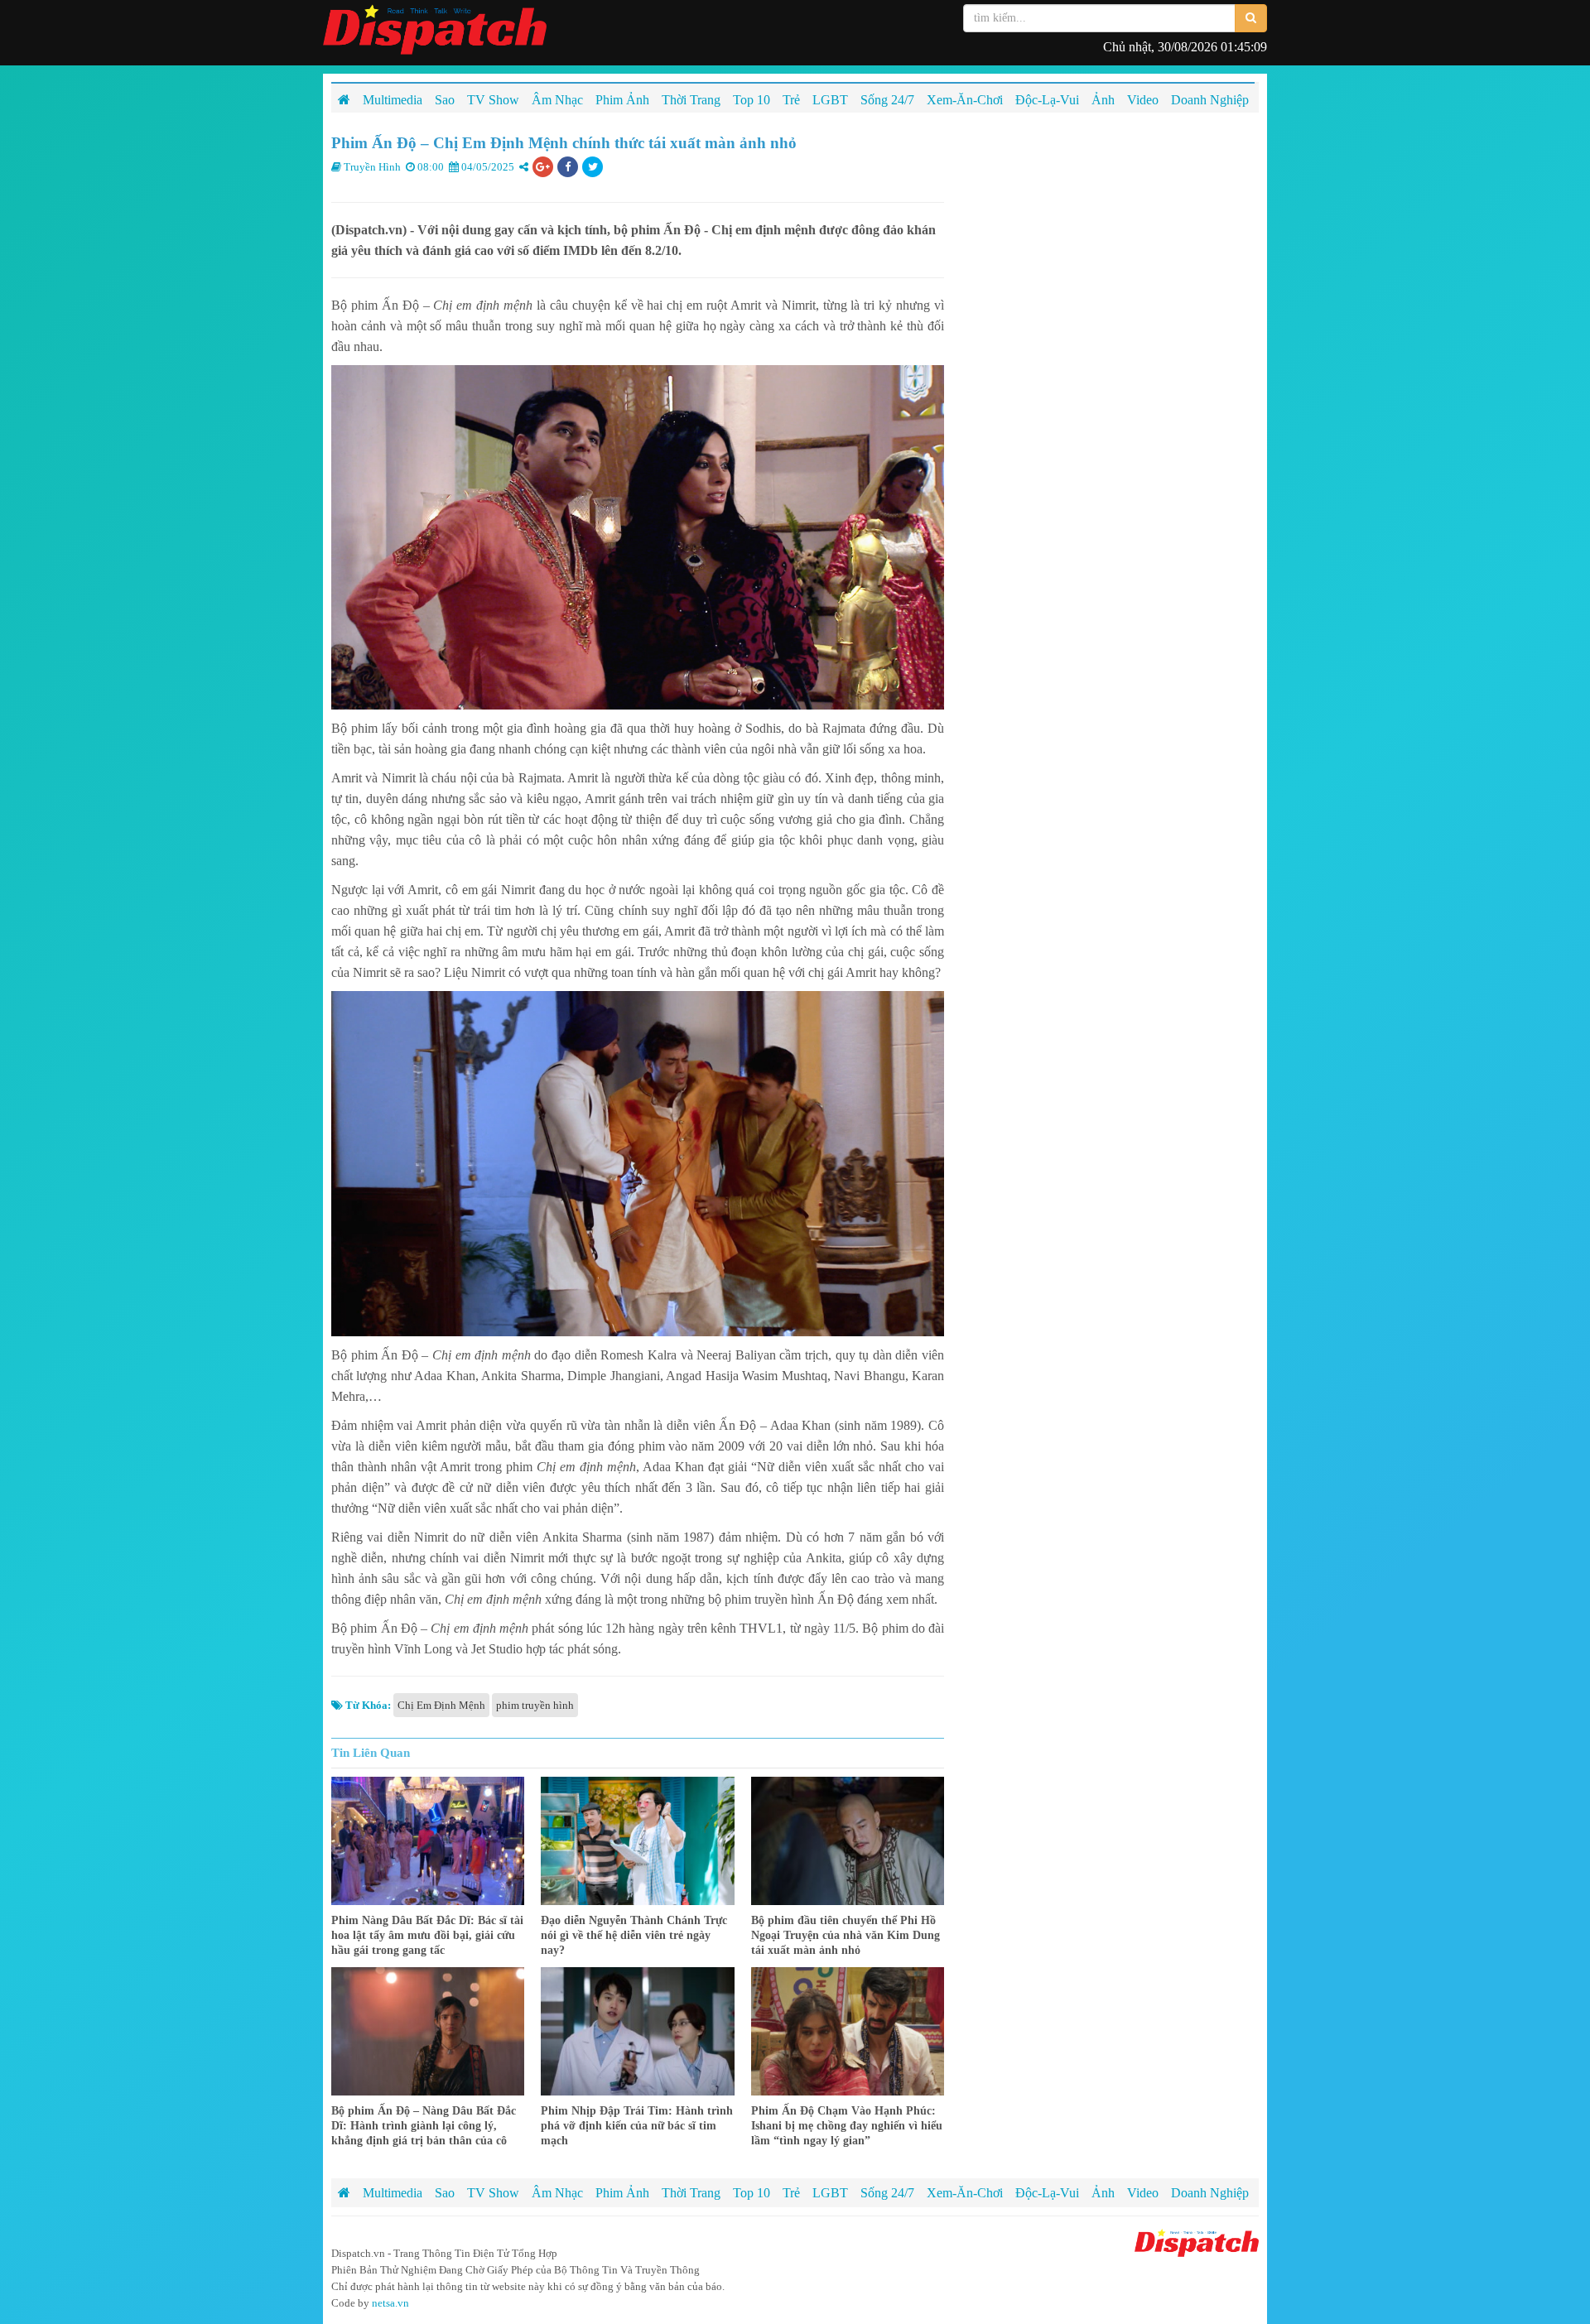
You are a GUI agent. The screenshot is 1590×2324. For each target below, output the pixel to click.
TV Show (493, 2193)
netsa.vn (390, 2303)
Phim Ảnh (622, 2193)
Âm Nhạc (557, 2193)
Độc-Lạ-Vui (1047, 2193)
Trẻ (791, 2193)
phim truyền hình (535, 1705)
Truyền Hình (372, 167)
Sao (445, 2193)
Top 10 (752, 2193)
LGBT (830, 2193)
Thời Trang (691, 2193)
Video (1143, 2193)
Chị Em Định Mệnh (441, 1705)
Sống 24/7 (887, 2193)
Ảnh (1103, 2193)
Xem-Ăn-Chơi (965, 2193)
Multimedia (393, 2193)
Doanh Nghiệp (1210, 2193)
